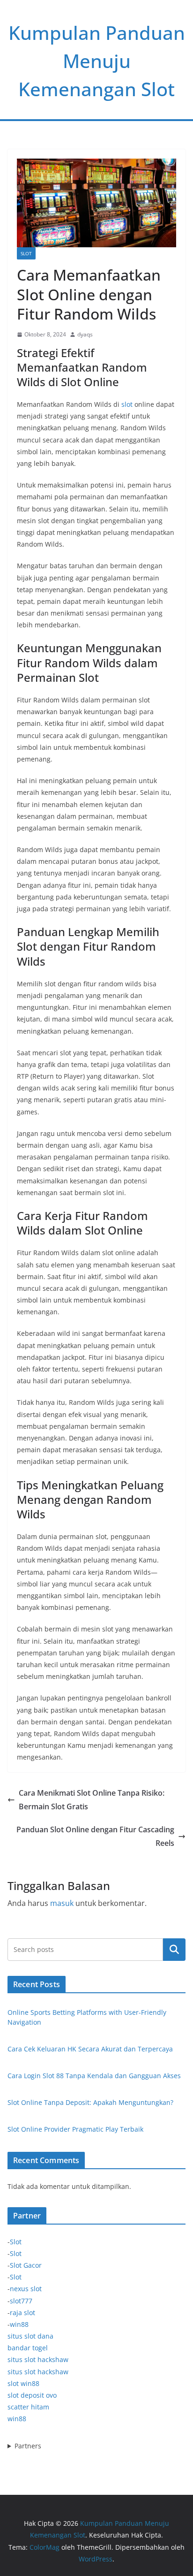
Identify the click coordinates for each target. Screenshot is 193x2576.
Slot (26, 253)
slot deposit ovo (32, 2395)
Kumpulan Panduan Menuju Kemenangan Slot (97, 61)
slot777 (21, 2301)
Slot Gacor (26, 2265)
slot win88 (23, 2383)
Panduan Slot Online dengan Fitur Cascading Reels (95, 1836)
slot (127, 404)
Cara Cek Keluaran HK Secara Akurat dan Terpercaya (90, 2049)
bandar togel (28, 2348)
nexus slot (26, 2289)
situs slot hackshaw (38, 2359)
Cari (174, 1949)
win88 (19, 2324)
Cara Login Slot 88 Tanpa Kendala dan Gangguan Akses (94, 2076)
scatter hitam (28, 2407)
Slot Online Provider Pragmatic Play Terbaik (75, 2129)
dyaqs (85, 334)
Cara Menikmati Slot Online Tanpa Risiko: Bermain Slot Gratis (92, 1800)
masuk (62, 1903)
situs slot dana (30, 2336)
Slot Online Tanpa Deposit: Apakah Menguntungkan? (90, 2102)
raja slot (22, 2313)
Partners (28, 2446)
